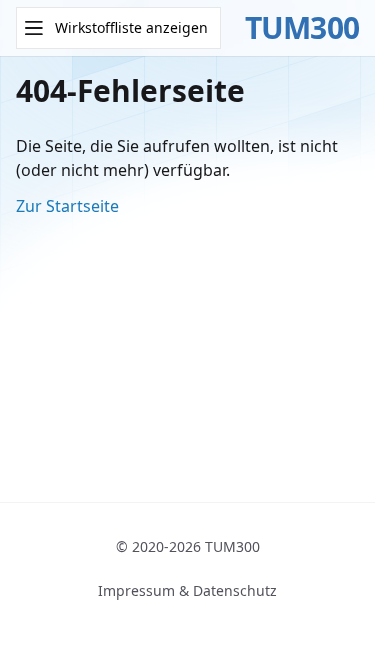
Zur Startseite (67, 206)
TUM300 (302, 28)
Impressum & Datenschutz (187, 590)
